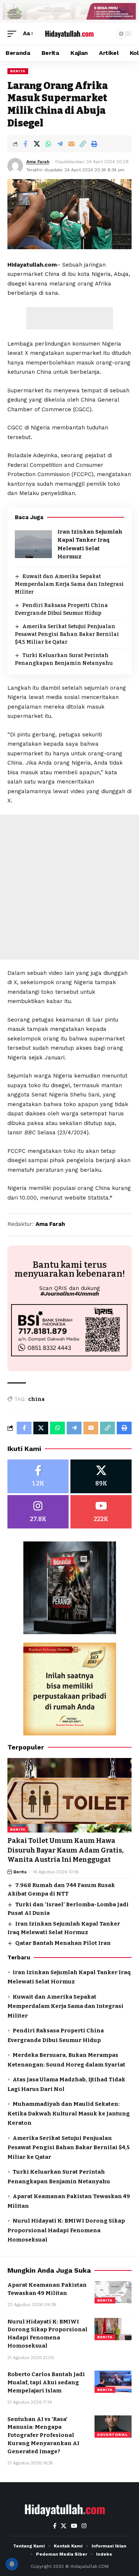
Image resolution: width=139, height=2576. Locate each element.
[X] (101, 1476)
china (37, 1399)
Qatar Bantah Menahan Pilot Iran (63, 1943)
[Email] (71, 144)
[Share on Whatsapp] (48, 144)
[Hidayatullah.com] (70, 33)
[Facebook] (38, 1476)
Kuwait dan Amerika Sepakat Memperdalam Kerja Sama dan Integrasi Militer (69, 584)
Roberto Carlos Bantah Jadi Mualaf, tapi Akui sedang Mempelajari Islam (46, 2382)
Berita (18, 71)
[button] (14, 34)
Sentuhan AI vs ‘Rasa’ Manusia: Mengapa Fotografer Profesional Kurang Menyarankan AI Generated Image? (43, 2435)
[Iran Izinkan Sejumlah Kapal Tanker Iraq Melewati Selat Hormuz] (33, 544)
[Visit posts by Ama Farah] (15, 166)
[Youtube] (101, 1512)
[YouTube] (74, 2526)
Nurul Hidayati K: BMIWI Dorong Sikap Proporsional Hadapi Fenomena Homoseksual (66, 2230)
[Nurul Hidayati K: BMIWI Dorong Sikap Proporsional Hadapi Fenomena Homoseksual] (113, 2329)
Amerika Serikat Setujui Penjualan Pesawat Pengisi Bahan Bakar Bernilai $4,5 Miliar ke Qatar (67, 634)
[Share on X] (37, 144)
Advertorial (112, 2435)
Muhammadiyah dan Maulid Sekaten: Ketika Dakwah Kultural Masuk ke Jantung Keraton (69, 2113)
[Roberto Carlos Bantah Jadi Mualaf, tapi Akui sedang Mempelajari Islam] (113, 2382)
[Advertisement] (70, 318)
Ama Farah (38, 162)
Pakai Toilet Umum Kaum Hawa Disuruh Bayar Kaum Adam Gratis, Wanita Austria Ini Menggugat (65, 1850)
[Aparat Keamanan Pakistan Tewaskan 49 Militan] (113, 2292)
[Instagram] (38, 1512)
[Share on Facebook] (25, 144)
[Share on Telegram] (60, 144)
